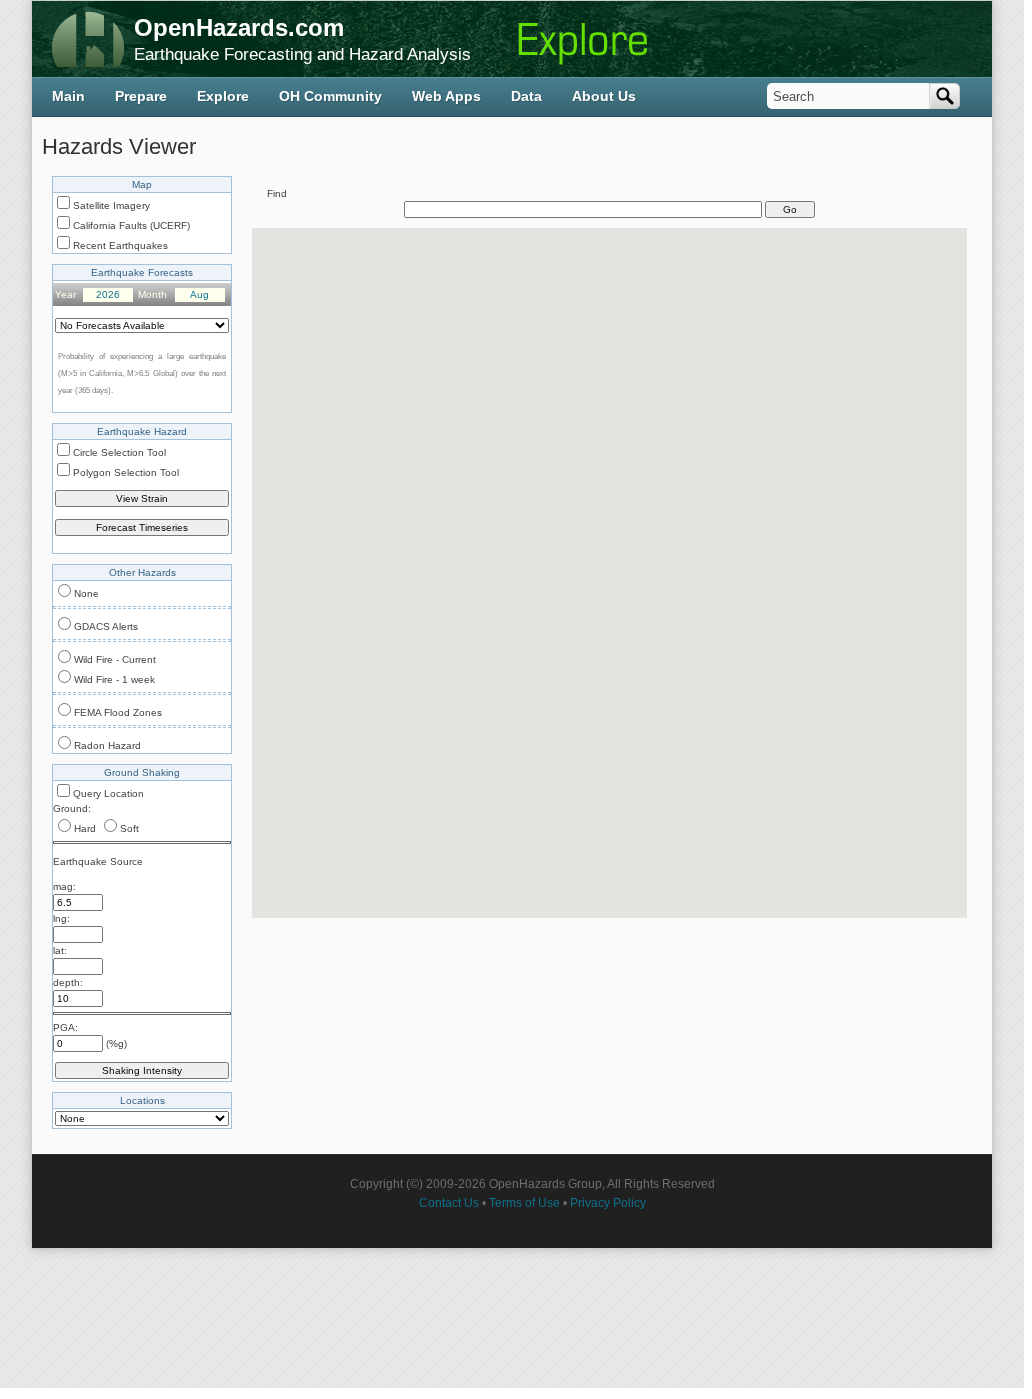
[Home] (88, 39)
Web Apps (446, 96)
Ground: (72, 808)
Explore (223, 96)
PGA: (65, 1027)
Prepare (141, 96)
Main (68, 96)
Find (277, 193)
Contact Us (449, 1203)
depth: (68, 982)
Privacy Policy (608, 1203)
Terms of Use (524, 1203)
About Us (604, 96)
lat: (60, 950)
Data (526, 96)
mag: (64, 886)
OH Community (330, 96)
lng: (61, 918)
